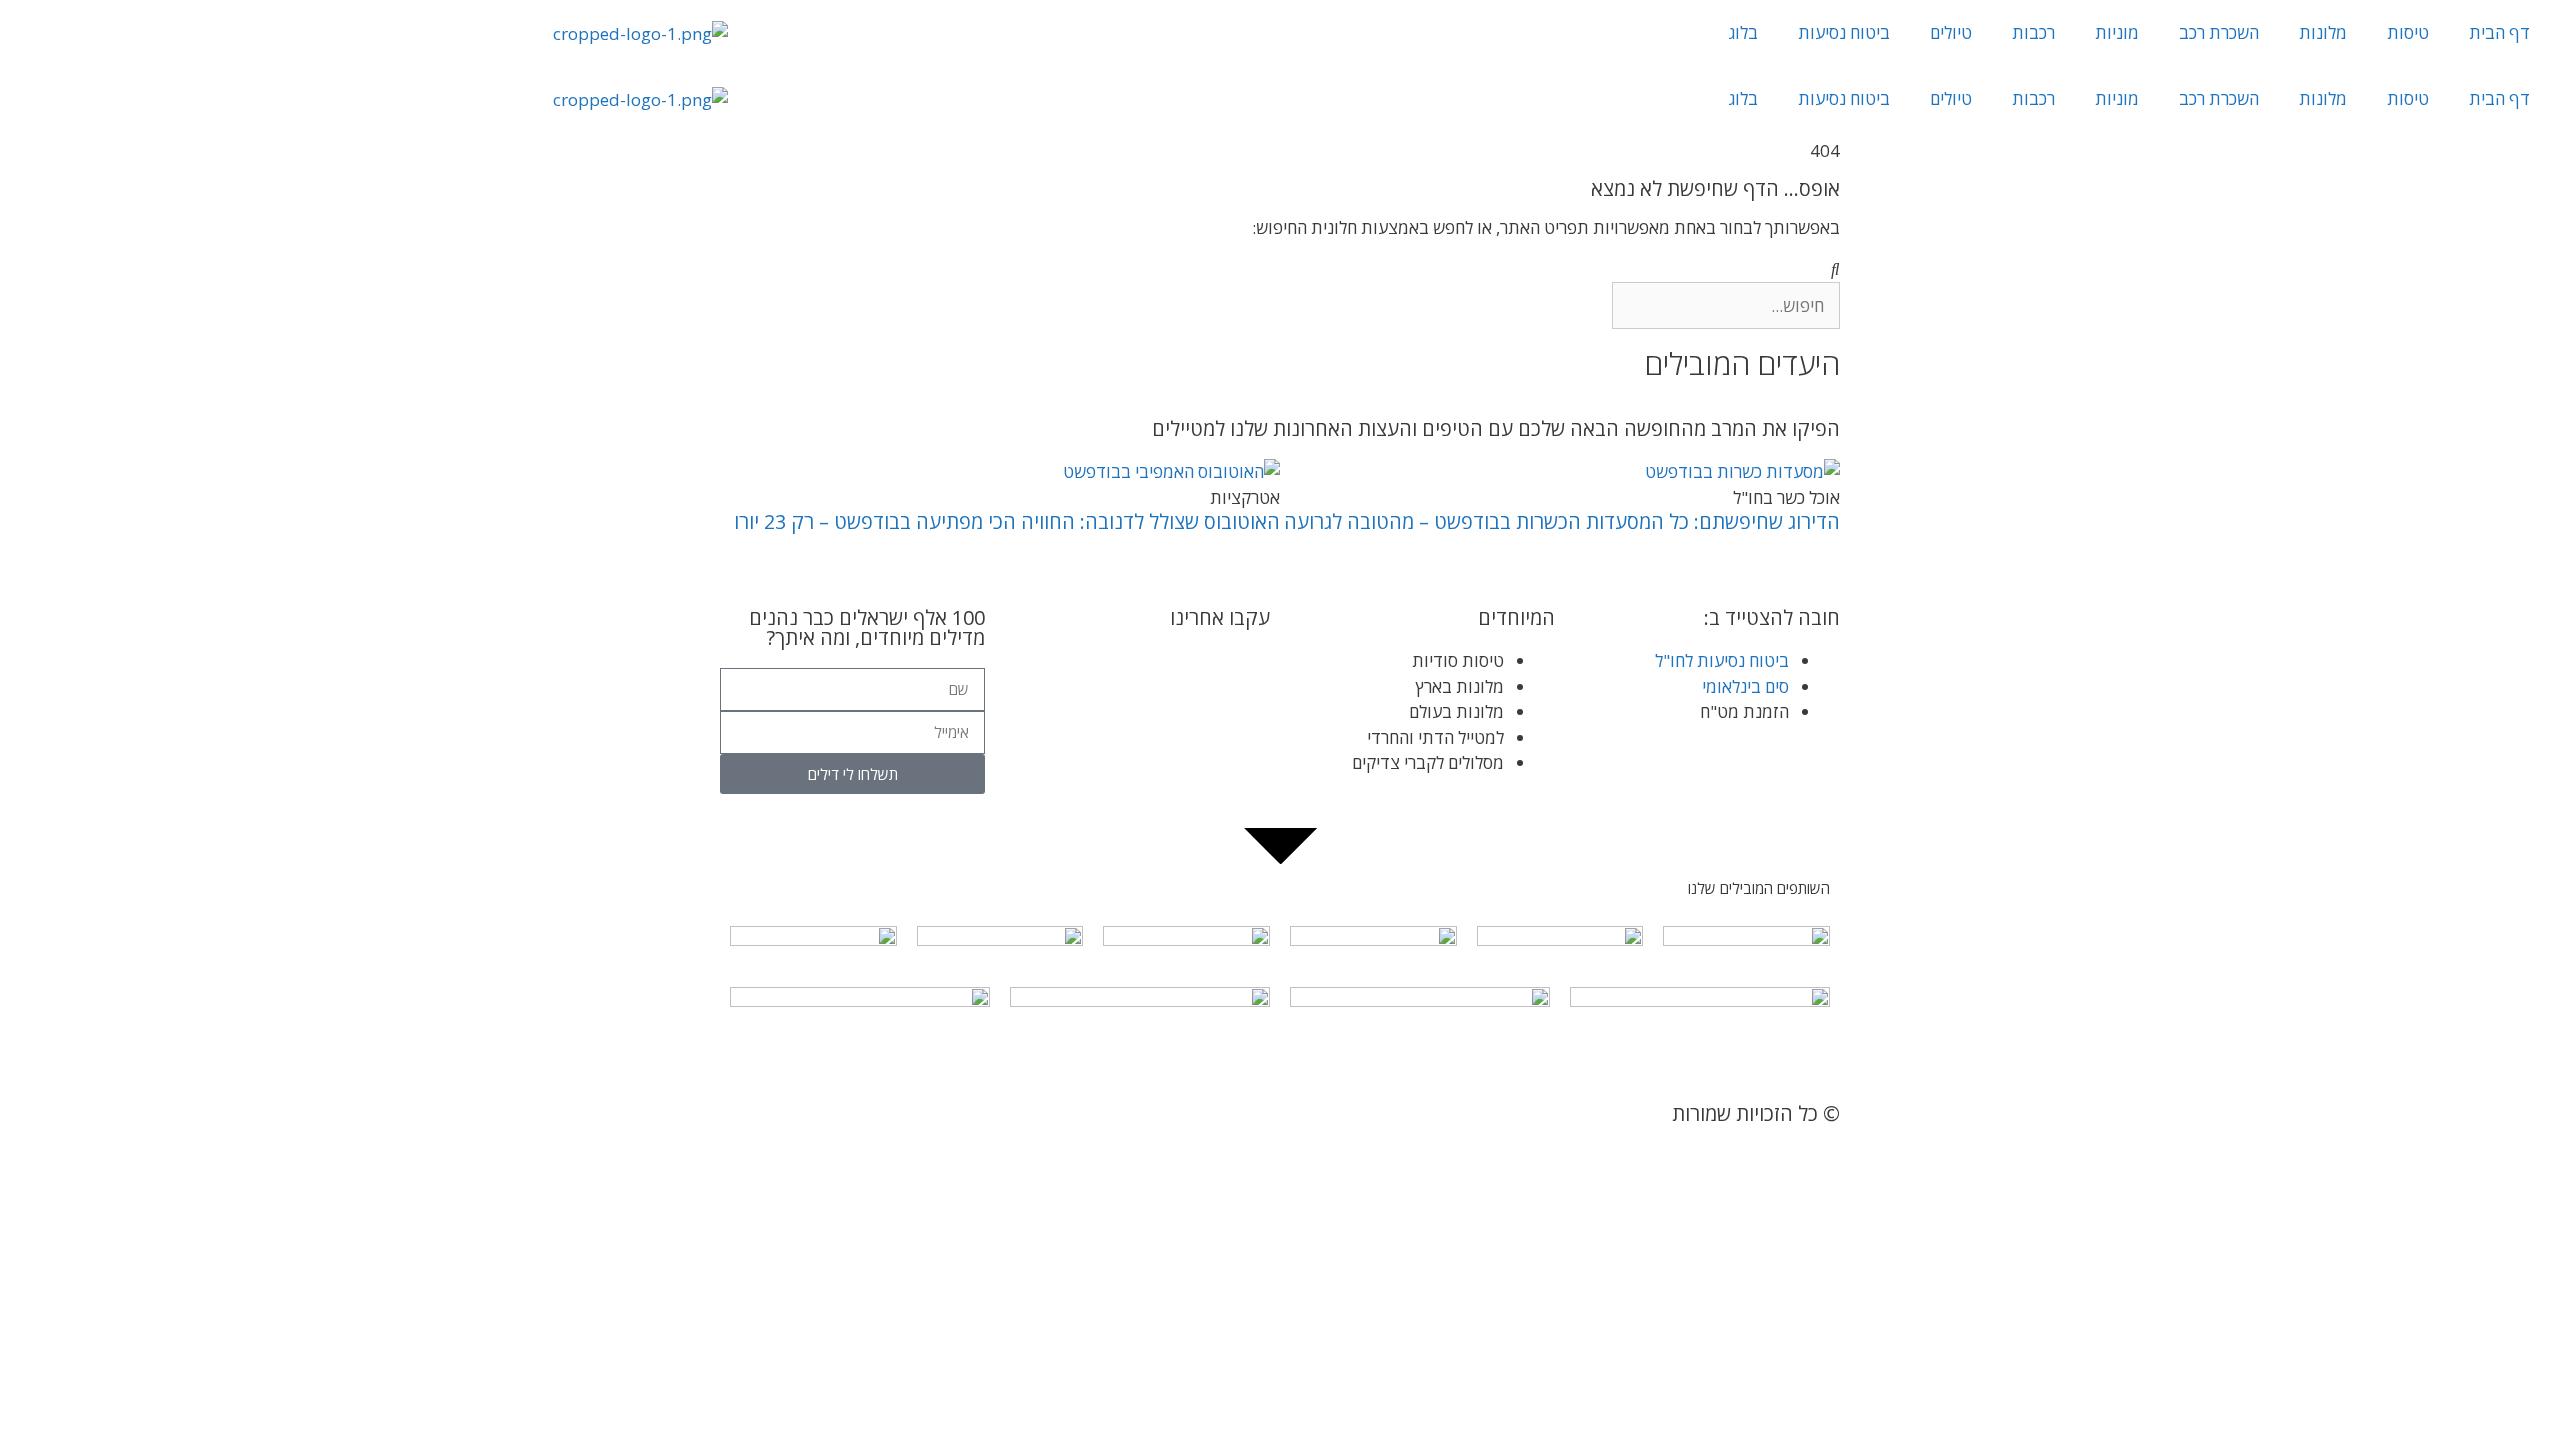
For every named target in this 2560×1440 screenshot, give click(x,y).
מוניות (2117, 32)
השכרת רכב (2219, 32)
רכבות (2033, 32)
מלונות (2323, 32)
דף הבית (2499, 32)
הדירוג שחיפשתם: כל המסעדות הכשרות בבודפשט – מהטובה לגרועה (1562, 521)
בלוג (1743, 32)
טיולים (1951, 32)
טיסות (2408, 32)
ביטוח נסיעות (1844, 32)
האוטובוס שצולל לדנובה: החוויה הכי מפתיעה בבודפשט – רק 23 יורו (1007, 521)
